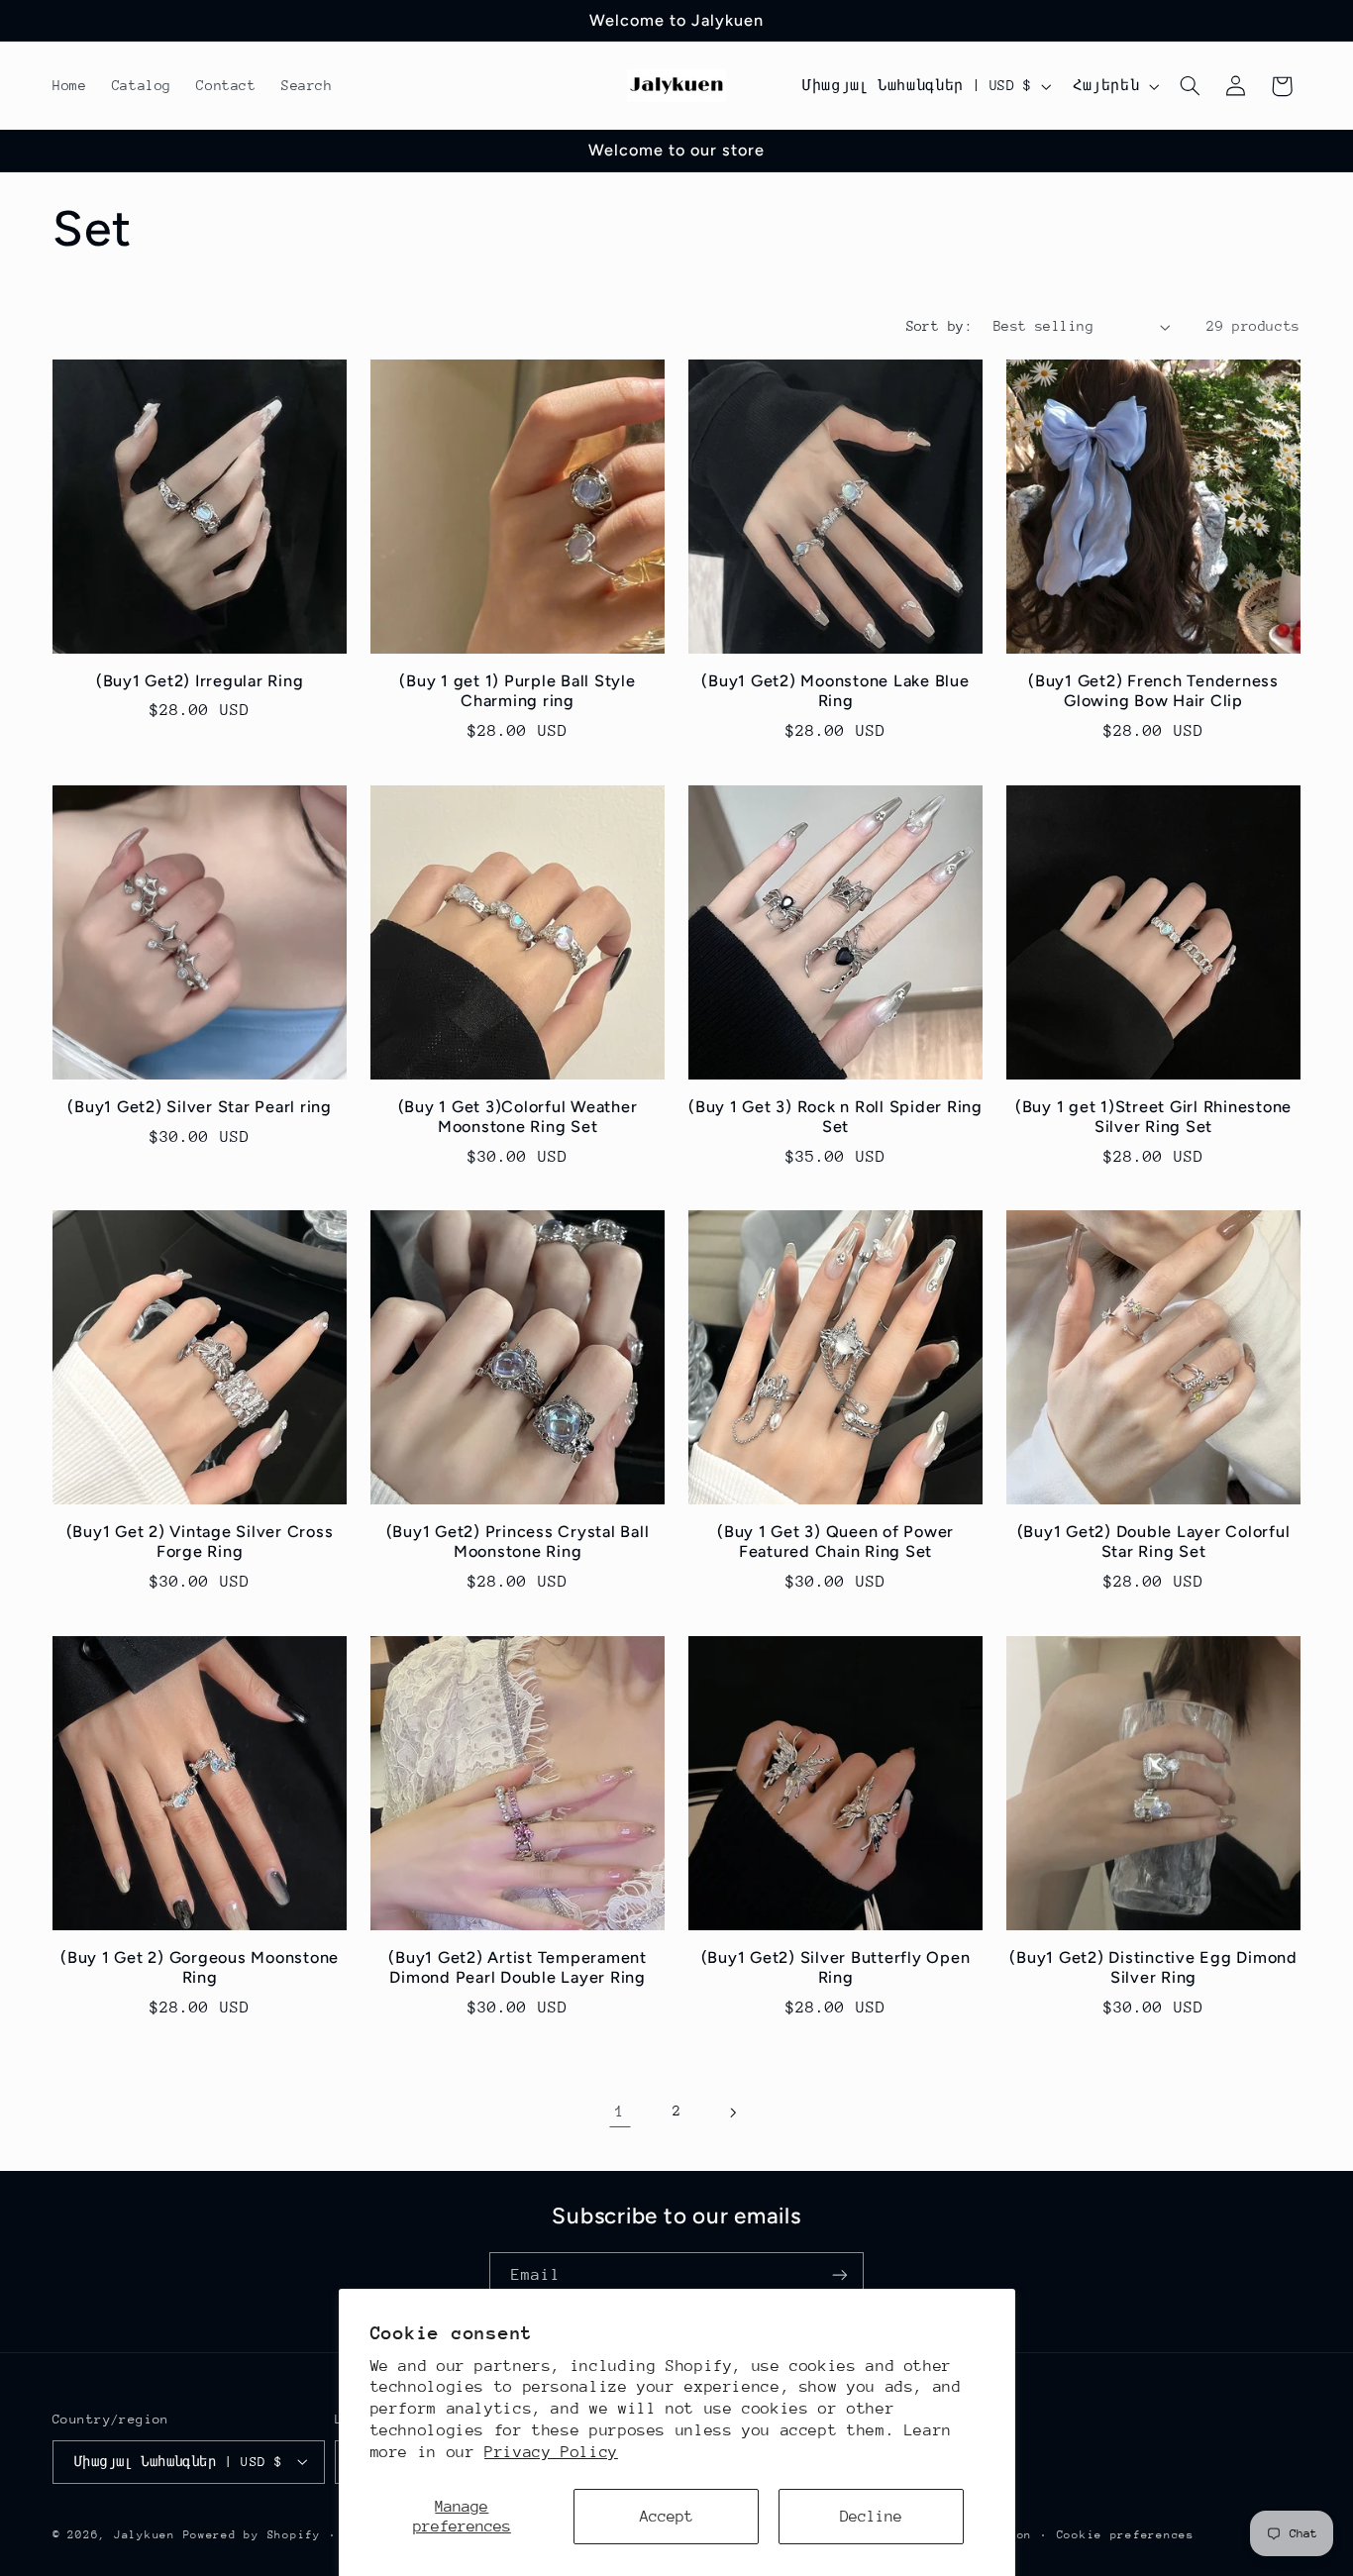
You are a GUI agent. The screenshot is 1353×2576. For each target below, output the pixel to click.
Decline (871, 2517)
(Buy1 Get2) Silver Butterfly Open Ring (836, 1966)
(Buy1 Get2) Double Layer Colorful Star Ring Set (1154, 1542)
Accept (667, 2517)
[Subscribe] (840, 2275)
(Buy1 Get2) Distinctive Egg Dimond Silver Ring (1153, 1966)
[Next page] (733, 2112)
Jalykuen (145, 2534)
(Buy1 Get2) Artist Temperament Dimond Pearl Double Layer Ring (518, 1966)
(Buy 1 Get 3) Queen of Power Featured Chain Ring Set (835, 1542)
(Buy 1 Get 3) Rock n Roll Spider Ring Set (835, 1116)
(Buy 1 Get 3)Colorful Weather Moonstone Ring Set (518, 1116)
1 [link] (620, 2112)
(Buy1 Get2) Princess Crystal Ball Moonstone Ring (518, 1542)
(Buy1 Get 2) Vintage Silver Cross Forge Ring (200, 1542)
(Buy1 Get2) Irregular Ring (200, 681)
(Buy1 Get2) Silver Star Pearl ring (200, 1106)
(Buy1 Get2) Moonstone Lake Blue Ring (835, 691)
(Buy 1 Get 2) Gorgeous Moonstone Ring (200, 1966)
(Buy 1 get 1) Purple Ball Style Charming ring (517, 691)
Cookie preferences (1126, 2534)
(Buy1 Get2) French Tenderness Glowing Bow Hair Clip (1153, 691)
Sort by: (939, 326)
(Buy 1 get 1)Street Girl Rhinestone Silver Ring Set (1153, 1116)
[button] (1191, 86)
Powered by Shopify (252, 2534)
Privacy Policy (551, 2452)
